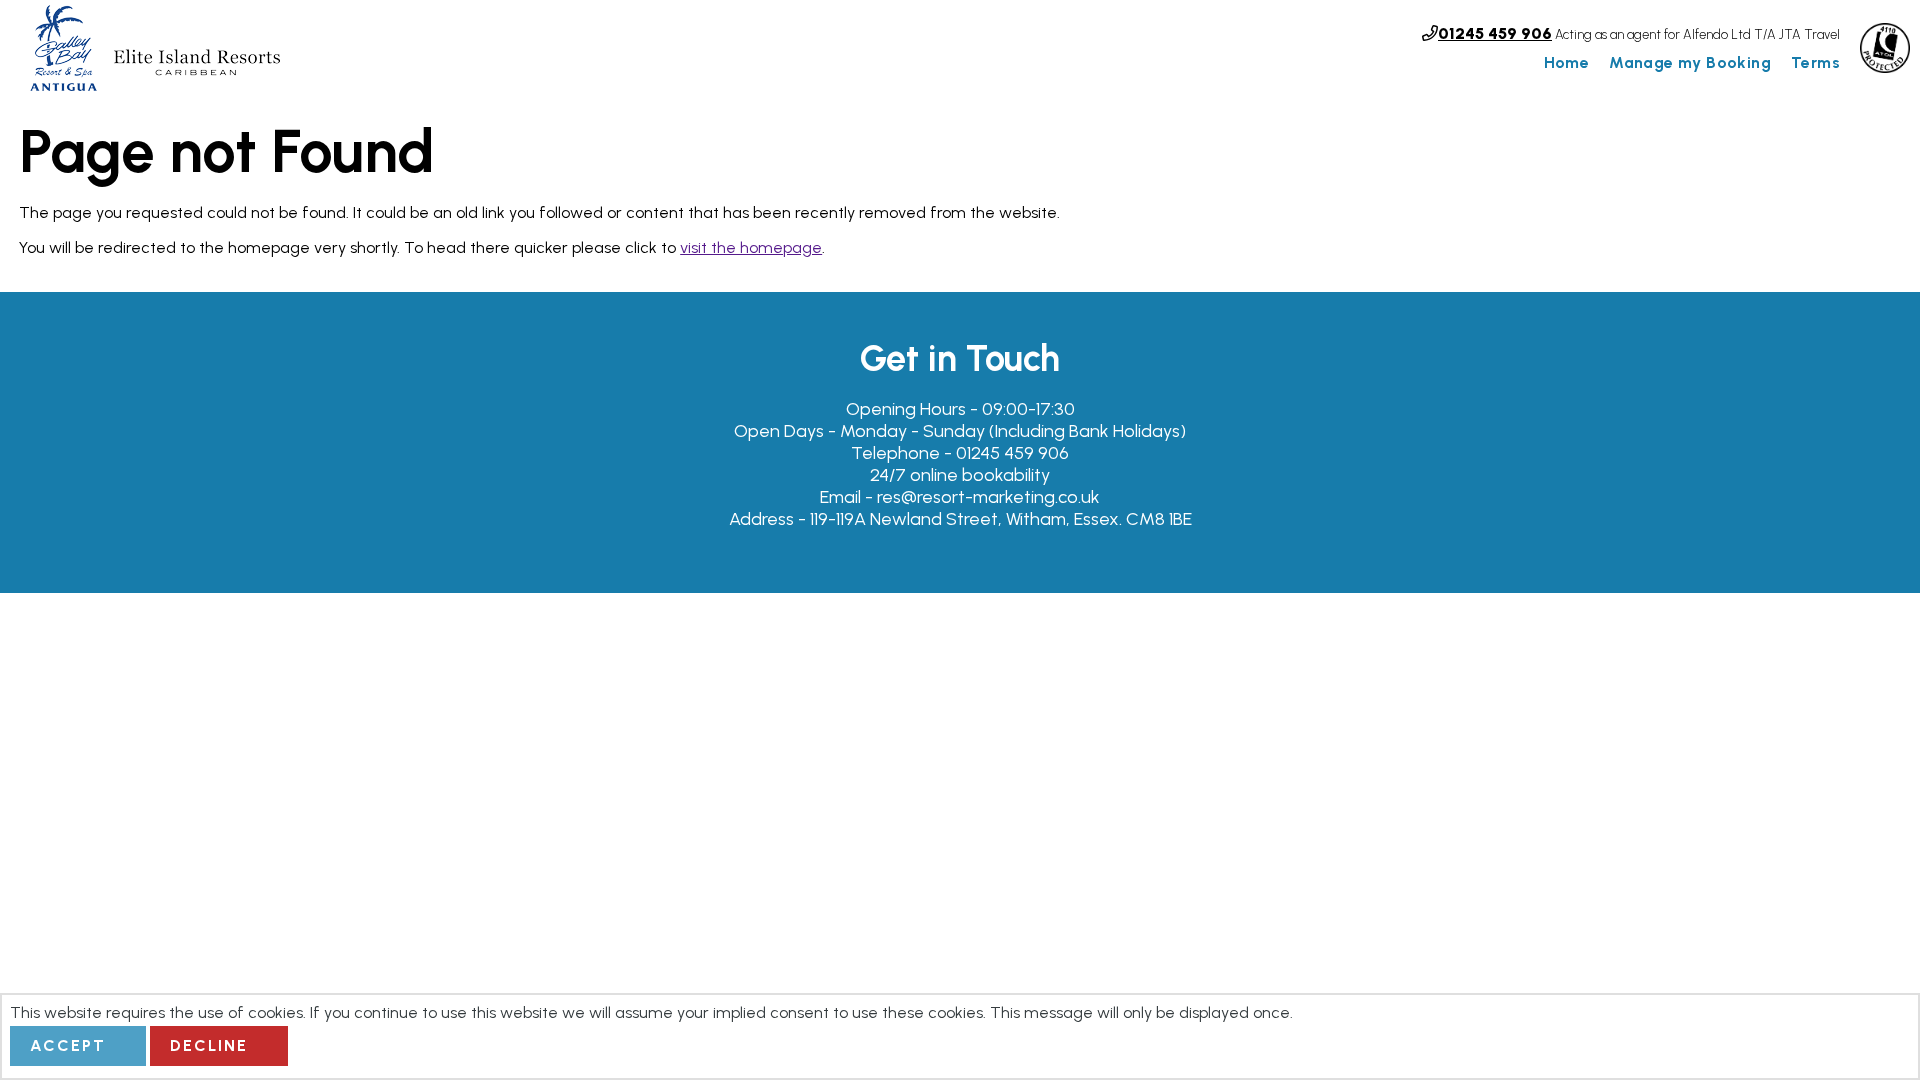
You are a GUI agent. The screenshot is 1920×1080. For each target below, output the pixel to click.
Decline (209, 1045)
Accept (68, 1045)
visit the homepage (751, 247)
